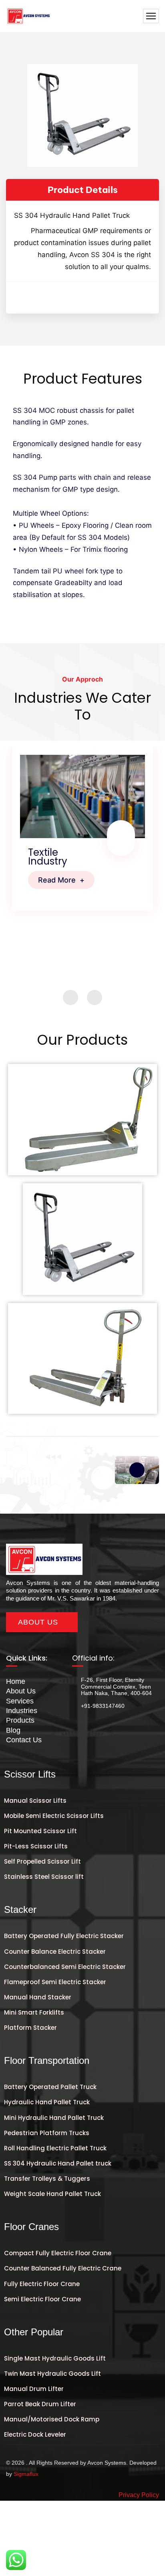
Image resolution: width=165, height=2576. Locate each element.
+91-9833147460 (103, 1706)
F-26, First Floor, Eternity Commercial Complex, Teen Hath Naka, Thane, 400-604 (116, 1687)
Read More (61, 880)
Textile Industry (48, 857)
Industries (22, 1711)
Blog (13, 1730)
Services (20, 1701)
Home (16, 1681)
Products (20, 1720)
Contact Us (24, 1740)
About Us (21, 1691)
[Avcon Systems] (28, 16)
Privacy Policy (139, 2495)
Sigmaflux (26, 2474)
